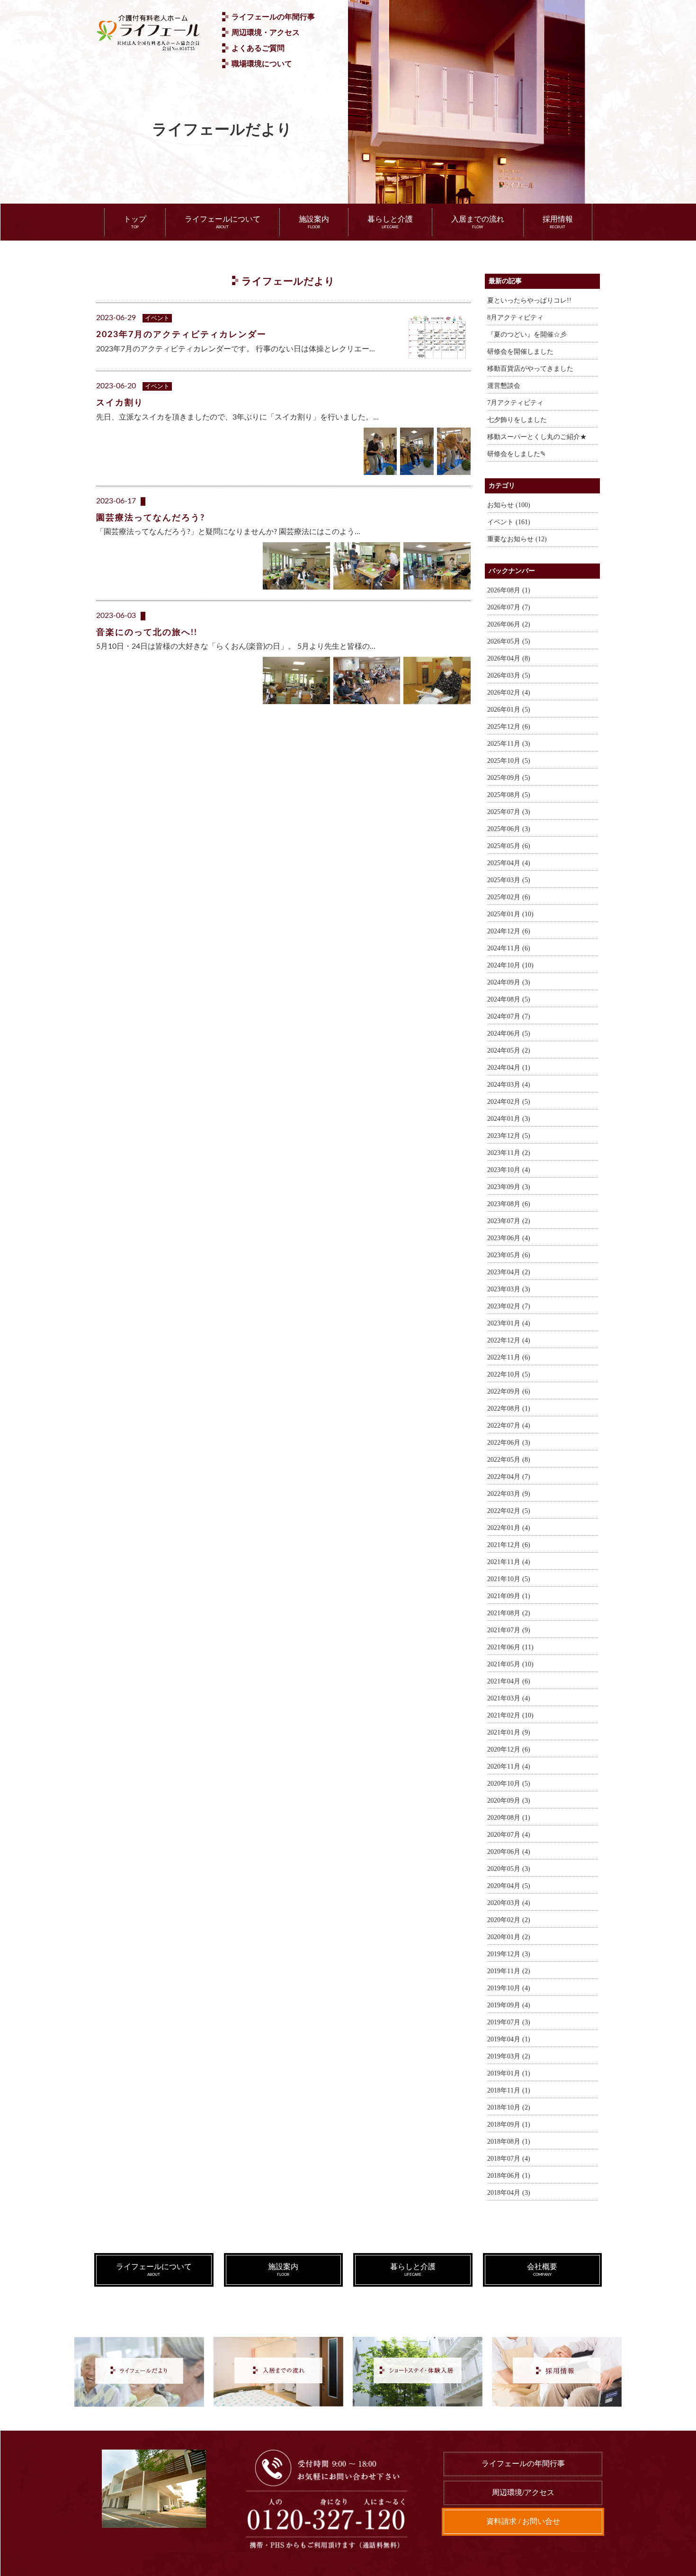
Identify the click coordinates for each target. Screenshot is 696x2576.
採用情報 (558, 222)
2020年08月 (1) (509, 1818)
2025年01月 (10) (510, 914)
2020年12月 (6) (509, 1749)
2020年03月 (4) (509, 1903)
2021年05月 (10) (510, 1664)
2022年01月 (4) (509, 1528)
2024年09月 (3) (509, 982)
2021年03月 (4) (509, 1698)
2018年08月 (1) (509, 2142)
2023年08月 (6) (509, 1204)
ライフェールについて (223, 222)
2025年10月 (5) (509, 761)
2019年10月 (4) (509, 1988)
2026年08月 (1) (509, 590)
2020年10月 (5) (509, 1784)
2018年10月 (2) (509, 2107)
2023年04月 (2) (509, 1272)
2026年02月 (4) (509, 693)
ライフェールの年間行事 (273, 17)
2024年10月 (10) (510, 965)
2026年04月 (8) (509, 658)
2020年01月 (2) (509, 1937)
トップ (135, 222)
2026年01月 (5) (509, 710)
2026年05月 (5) (509, 641)
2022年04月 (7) (509, 1477)
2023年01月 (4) (509, 1323)
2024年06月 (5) (509, 1033)
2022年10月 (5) (509, 1374)
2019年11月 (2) (509, 1971)
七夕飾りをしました (517, 420)
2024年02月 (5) (509, 1102)
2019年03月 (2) (509, 2056)
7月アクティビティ (515, 403)
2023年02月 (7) (509, 1306)
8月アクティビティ (515, 318)
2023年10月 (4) (509, 1170)
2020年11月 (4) (509, 1767)
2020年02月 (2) (509, 1920)
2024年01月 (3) (509, 1119)
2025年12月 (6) (509, 727)
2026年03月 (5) (509, 675)
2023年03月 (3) (509, 1289)
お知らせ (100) (509, 505)
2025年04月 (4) (509, 863)
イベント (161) (509, 522)
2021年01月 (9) (509, 1732)
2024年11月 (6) (509, 948)
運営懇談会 (504, 386)
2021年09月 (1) (509, 1596)
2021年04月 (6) (509, 1681)
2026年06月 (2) (509, 624)
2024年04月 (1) (509, 1068)
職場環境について (262, 64)
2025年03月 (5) (509, 880)
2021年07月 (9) (509, 1630)
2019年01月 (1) (509, 2073)
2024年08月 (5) (509, 999)
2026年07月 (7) (509, 607)
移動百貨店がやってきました (530, 369)
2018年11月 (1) (509, 2090)
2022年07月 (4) (509, 1426)
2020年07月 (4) (509, 1835)
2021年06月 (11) (510, 1647)
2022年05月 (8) (509, 1460)
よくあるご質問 (258, 48)
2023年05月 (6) (509, 1255)
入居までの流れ (478, 222)
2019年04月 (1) (509, 2039)
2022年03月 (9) (509, 1494)
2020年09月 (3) (509, 1801)
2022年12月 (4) (509, 1340)
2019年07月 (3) (509, 2022)
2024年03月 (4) (509, 1085)
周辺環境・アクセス (266, 32)
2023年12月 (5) (509, 1136)
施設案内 (314, 222)
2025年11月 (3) (509, 744)
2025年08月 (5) (509, 795)
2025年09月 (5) (509, 778)
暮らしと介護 (390, 222)
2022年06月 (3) (509, 1443)
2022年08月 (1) (509, 1409)
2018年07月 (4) (509, 2159)
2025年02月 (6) (509, 897)
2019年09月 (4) (509, 2005)
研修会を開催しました (520, 352)
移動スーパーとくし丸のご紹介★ (537, 437)
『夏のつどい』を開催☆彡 (527, 335)
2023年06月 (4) (509, 1238)
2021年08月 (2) (509, 1613)
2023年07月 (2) (509, 1221)
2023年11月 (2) (509, 1153)
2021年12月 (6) (509, 1545)
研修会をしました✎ (517, 454)
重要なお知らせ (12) (517, 539)
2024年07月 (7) (509, 1016)
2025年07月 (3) (509, 812)
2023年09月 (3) (509, 1187)
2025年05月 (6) (509, 846)
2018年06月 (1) (509, 2176)
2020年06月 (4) (509, 1852)
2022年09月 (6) (509, 1391)
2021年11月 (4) (509, 1562)
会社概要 (542, 2270)
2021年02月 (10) (510, 1715)
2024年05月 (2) (509, 1051)
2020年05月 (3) (509, 1869)
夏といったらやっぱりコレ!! (529, 300)
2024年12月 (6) (509, 931)
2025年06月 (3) (509, 829)
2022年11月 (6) (509, 1357)
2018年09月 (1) (509, 2124)
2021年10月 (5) (509, 1579)
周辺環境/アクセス (523, 2492)
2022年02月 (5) (509, 1511)
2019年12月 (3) (509, 1954)
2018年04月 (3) (509, 2193)
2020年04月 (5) (509, 1886)
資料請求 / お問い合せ (523, 2521)
